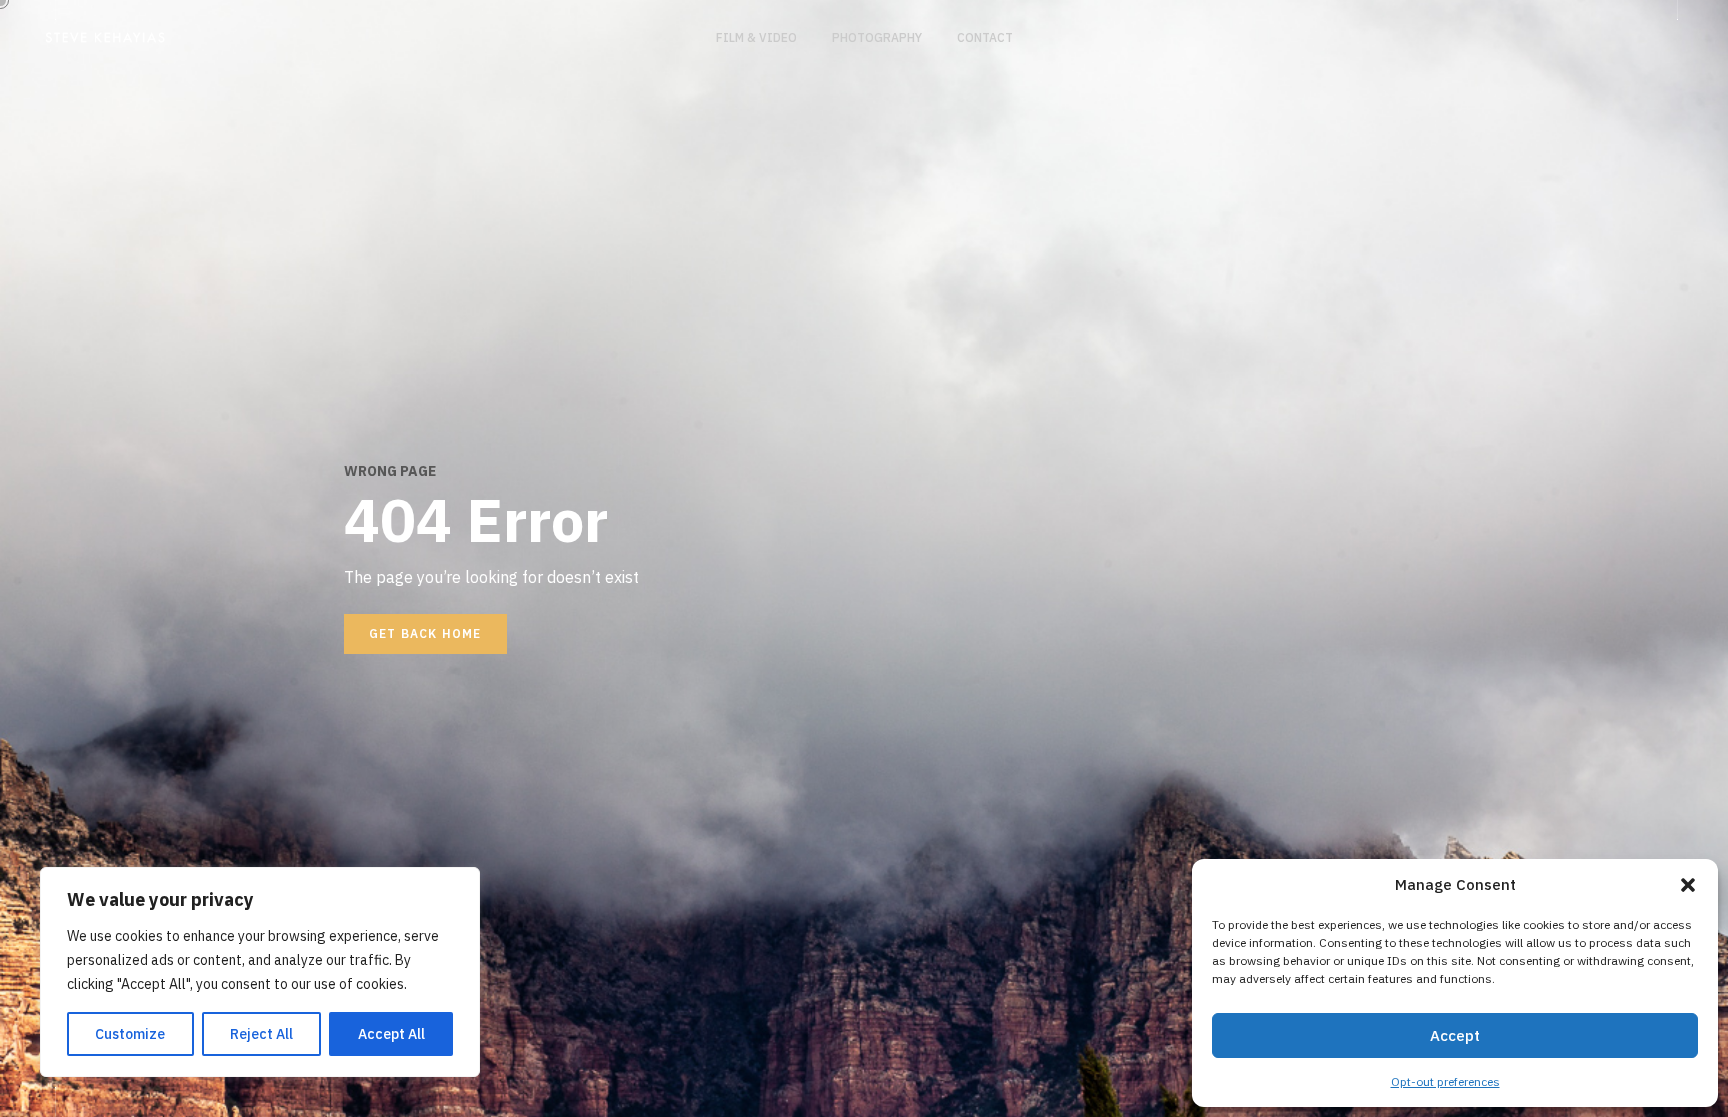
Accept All (391, 1034)
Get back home (425, 633)
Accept (1455, 1035)
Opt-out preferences (1445, 1081)
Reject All (261, 1034)
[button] (1688, 885)
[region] (260, 972)
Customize (130, 1034)
